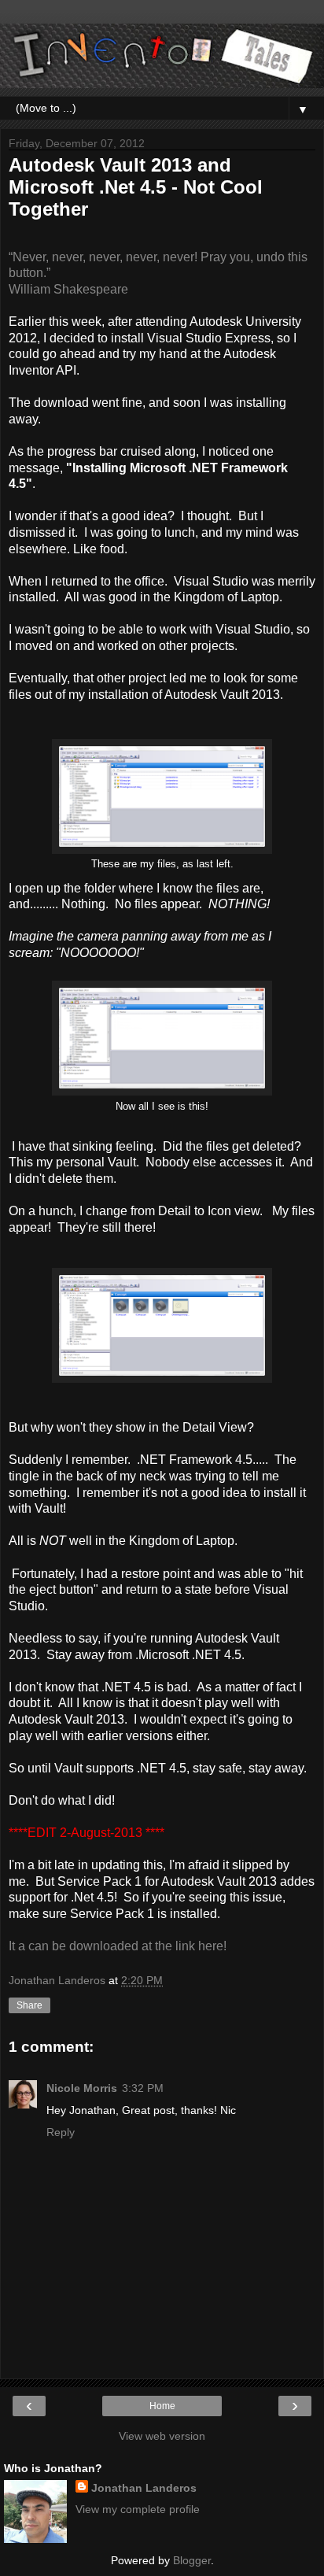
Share (29, 2005)
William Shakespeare (68, 289)
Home (162, 2406)
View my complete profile (138, 2509)
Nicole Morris (82, 2088)
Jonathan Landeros (144, 2488)
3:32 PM (143, 2088)
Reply (61, 2132)
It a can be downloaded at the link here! (118, 1946)
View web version (162, 2436)
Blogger (192, 2560)
